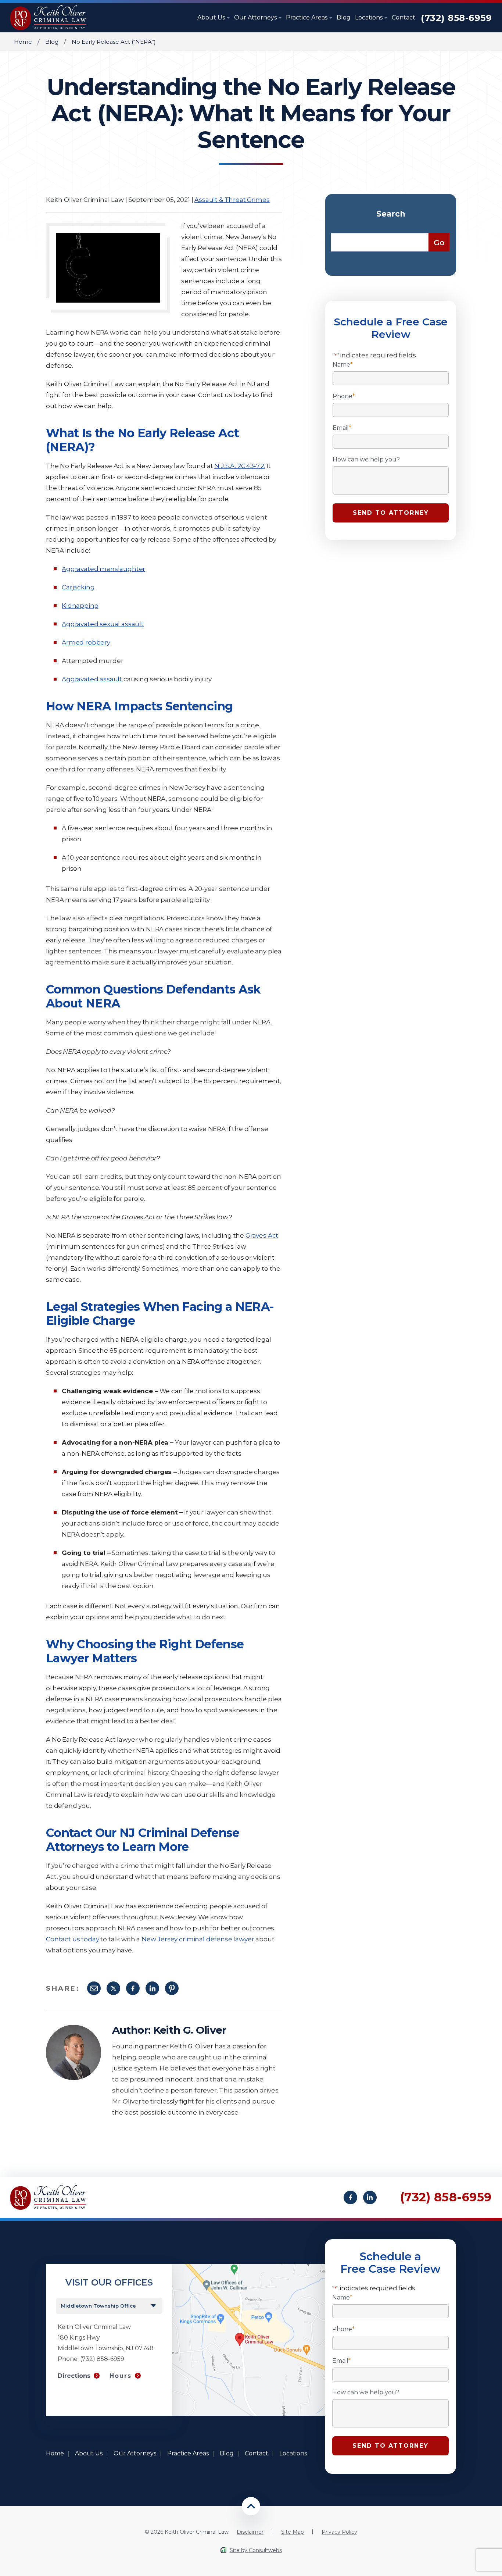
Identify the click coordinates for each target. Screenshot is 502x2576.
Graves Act (262, 1235)
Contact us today (72, 1939)
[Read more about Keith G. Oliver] (73, 2028)
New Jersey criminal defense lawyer (198, 1939)
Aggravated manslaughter (103, 569)
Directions (74, 2376)
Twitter (113, 1988)
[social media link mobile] (350, 2197)
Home (23, 42)
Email (94, 1988)
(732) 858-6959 (456, 18)
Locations (370, 17)
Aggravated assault (92, 679)
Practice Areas (307, 17)
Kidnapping (80, 606)
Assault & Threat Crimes (232, 200)
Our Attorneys (256, 17)
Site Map (293, 2532)
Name (343, 365)
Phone (344, 396)
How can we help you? (366, 460)
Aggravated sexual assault (103, 624)
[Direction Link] (249, 2267)
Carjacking (78, 587)
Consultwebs (265, 2550)
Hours (121, 2376)
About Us (212, 17)
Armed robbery (86, 642)
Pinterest (172, 1988)
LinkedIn (152, 1988)
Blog (344, 17)
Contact (404, 17)
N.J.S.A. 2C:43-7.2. (240, 466)
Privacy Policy (339, 2532)
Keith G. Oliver (190, 2030)
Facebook (133, 1988)
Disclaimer (250, 2532)
